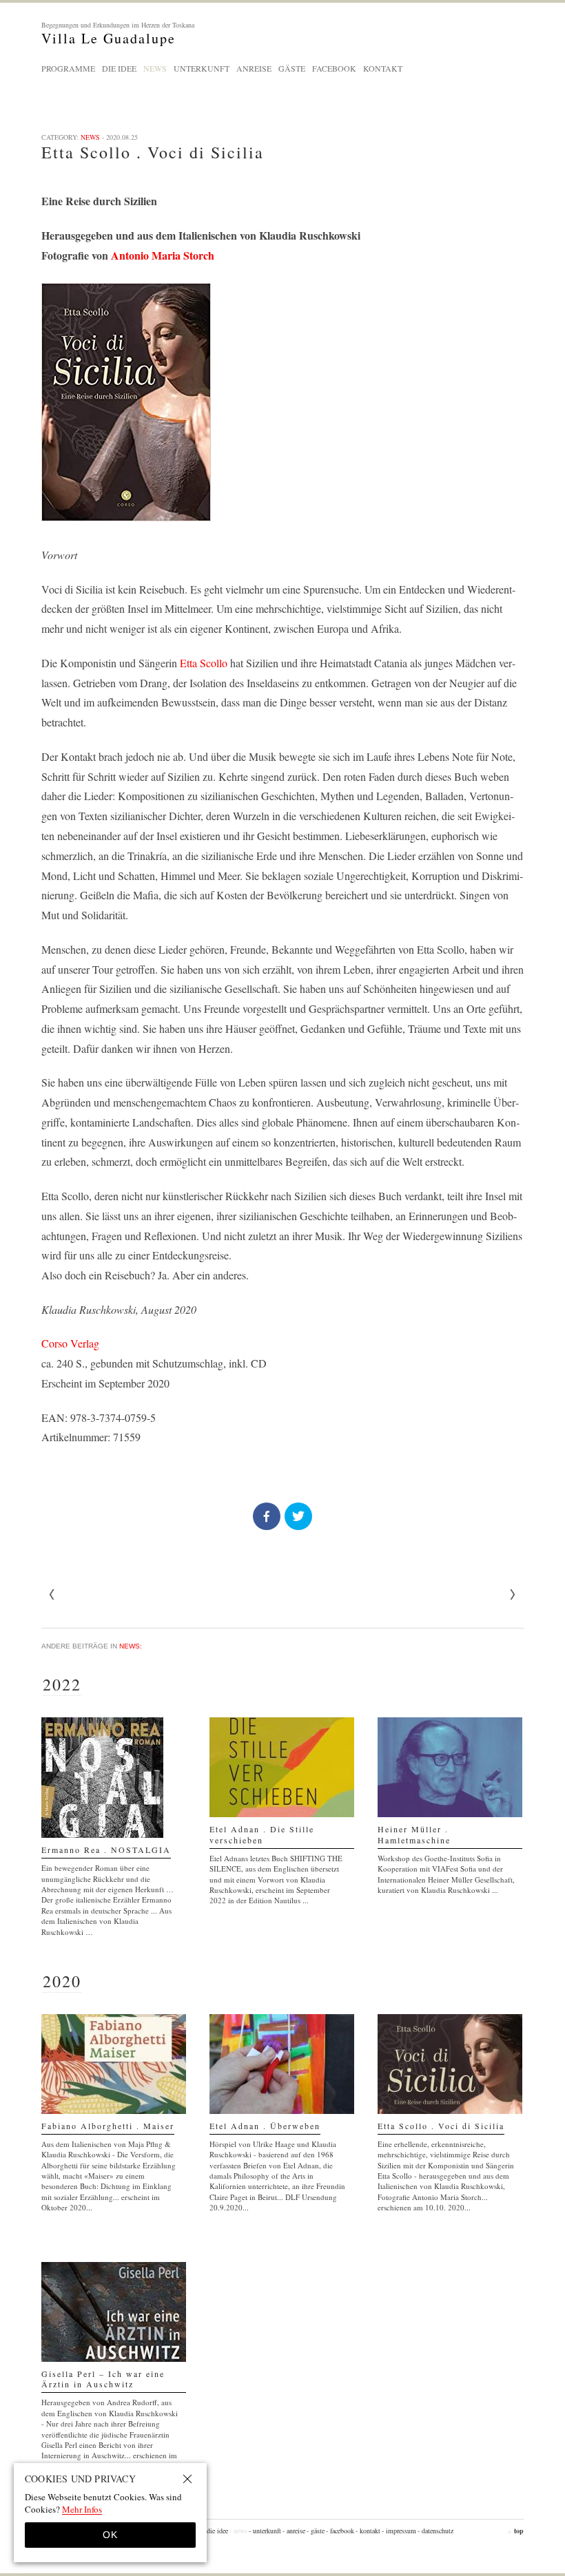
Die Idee (119, 68)
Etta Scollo (204, 663)
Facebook (334, 68)
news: (131, 1646)
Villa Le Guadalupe (118, 33)
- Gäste (316, 2531)
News (155, 68)
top (515, 2531)
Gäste (292, 68)
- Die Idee (215, 2531)
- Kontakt (368, 2531)
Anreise (254, 68)
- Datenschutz (435, 2531)
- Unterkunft (265, 2531)
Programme (68, 68)
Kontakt (383, 68)
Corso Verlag (70, 1343)
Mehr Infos (82, 2509)
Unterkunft (202, 68)
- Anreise (294, 2531)
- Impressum (399, 2531)
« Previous (513, 1595)
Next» (52, 1595)
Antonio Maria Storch (163, 255)
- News (238, 2531)
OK (110, 2535)
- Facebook (340, 2531)
